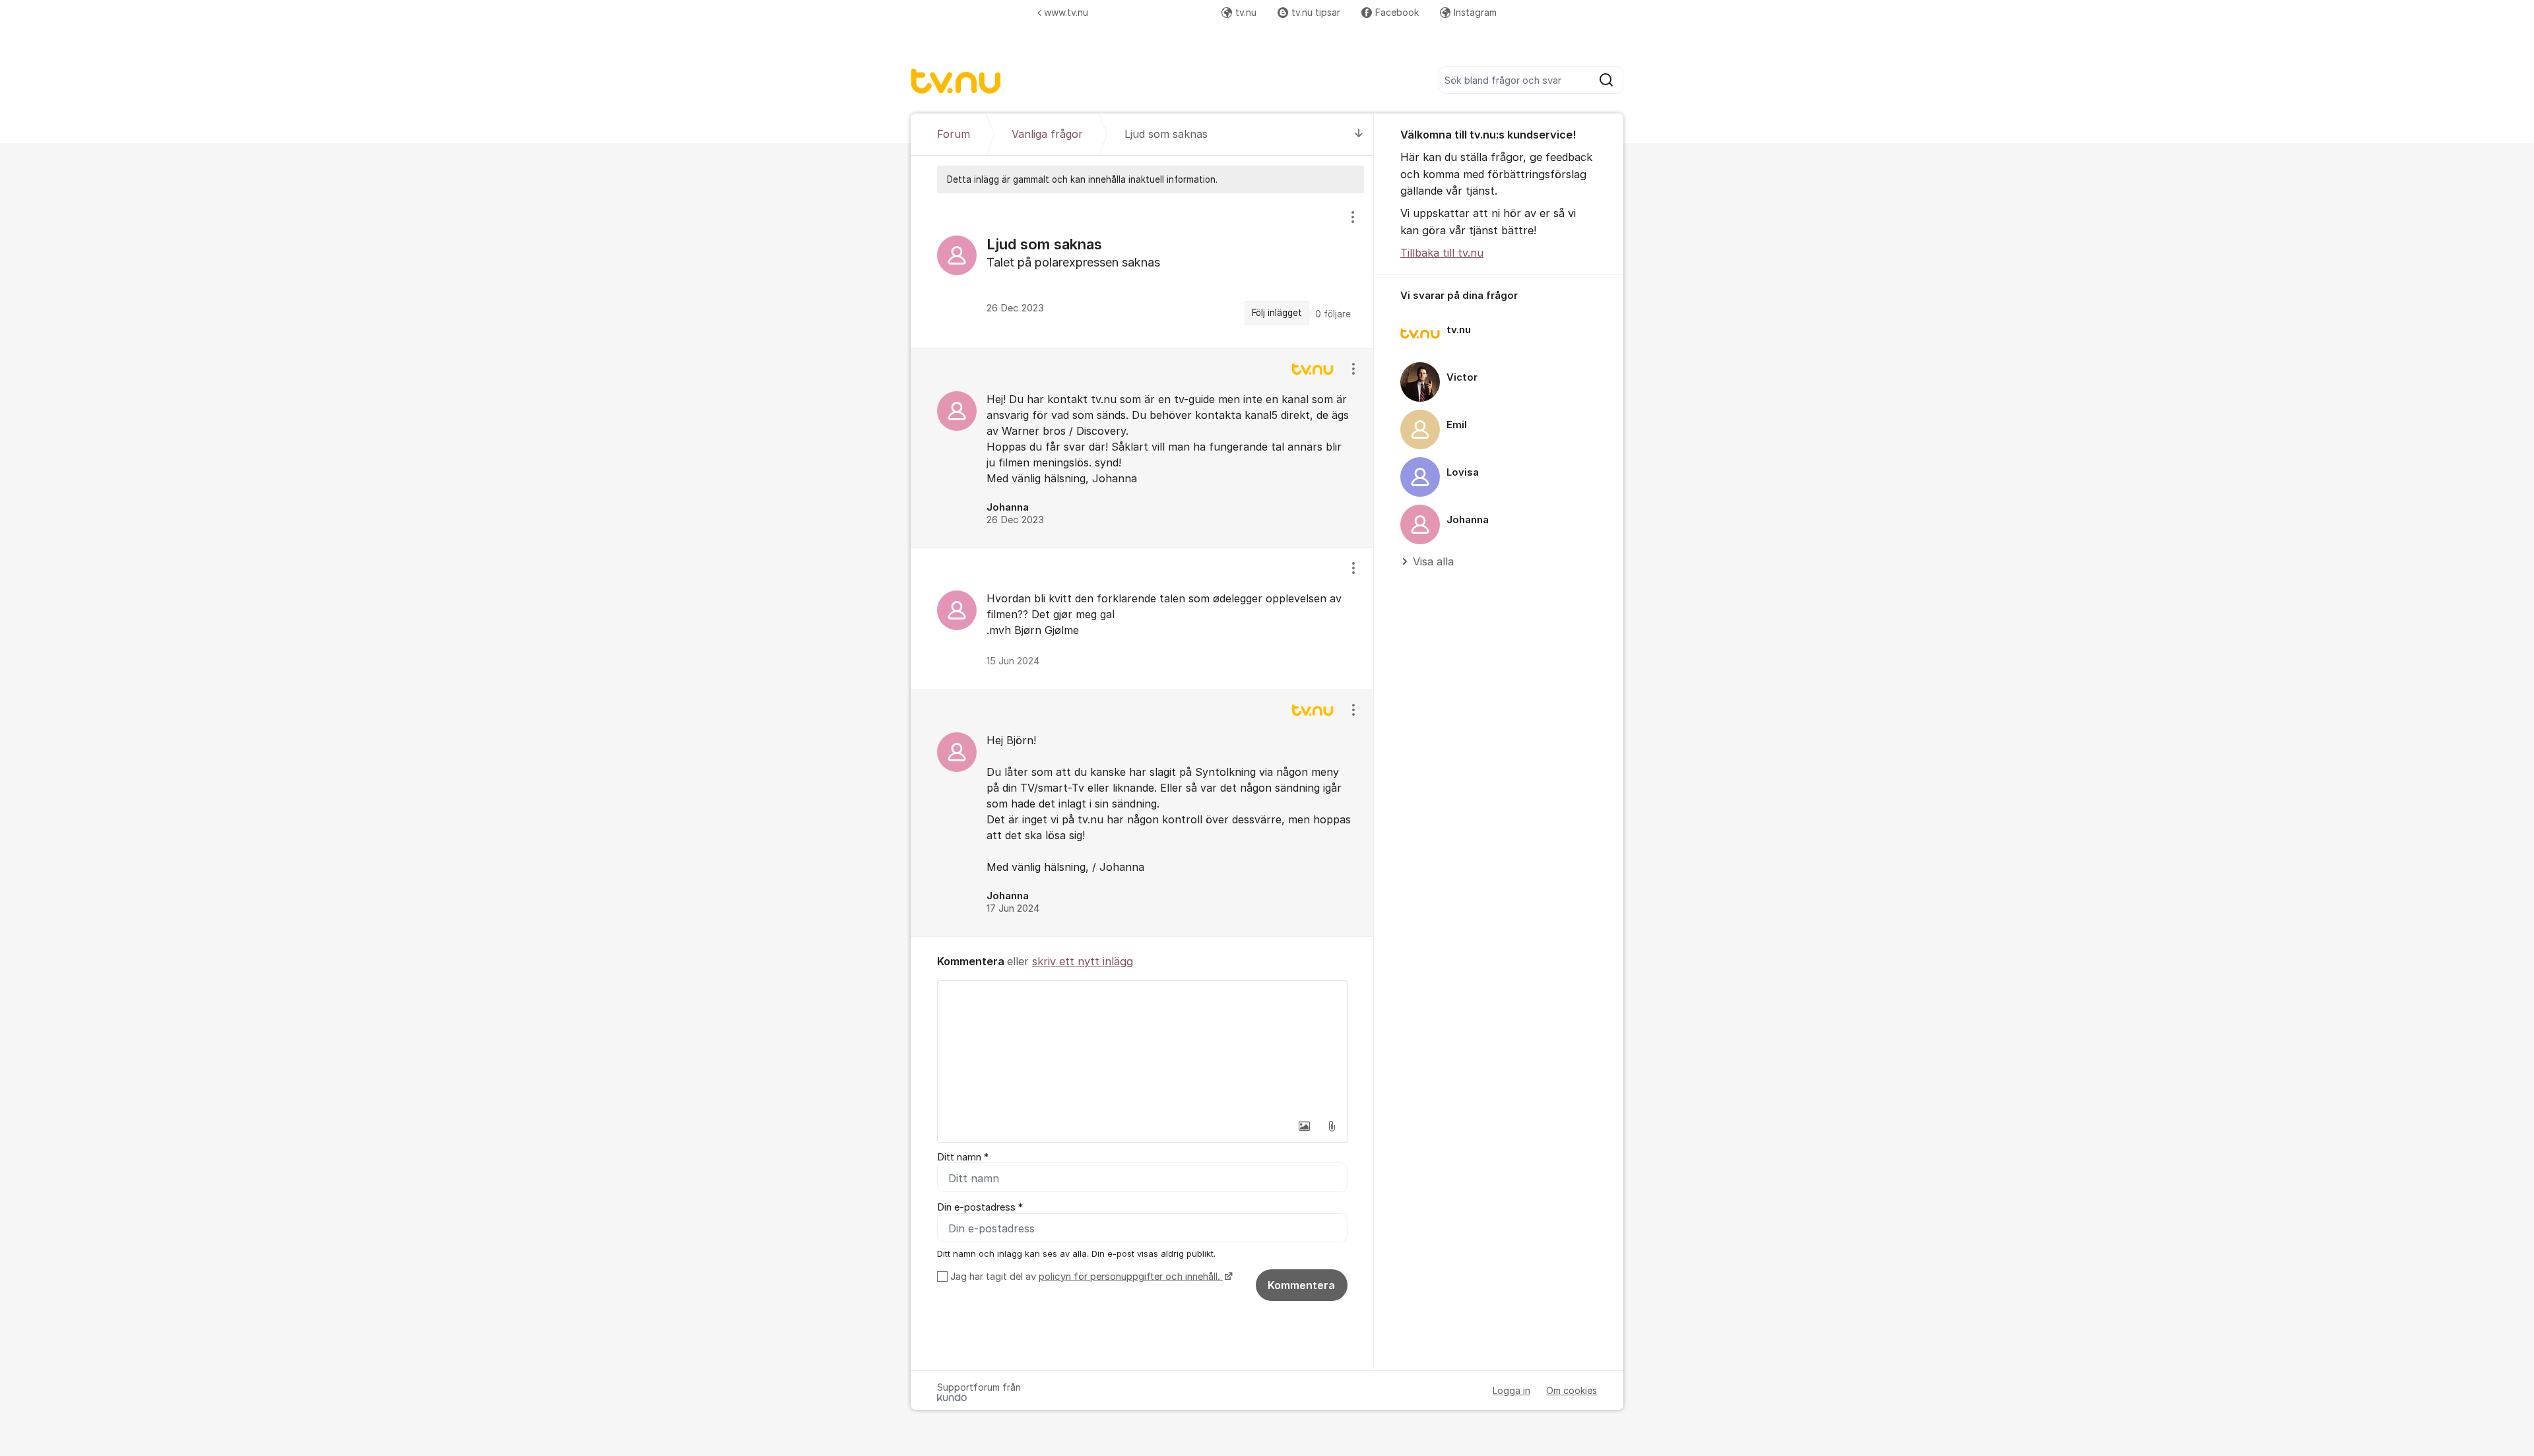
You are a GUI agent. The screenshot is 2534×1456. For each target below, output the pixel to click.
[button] (1304, 1126)
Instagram (1475, 12)
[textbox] (1142, 1047)
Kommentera (1301, 1285)
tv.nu (1246, 12)
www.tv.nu (1066, 12)
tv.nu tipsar (1316, 12)
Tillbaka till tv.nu (1442, 253)
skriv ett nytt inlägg (1083, 961)
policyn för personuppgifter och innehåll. (1131, 1277)
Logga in (1511, 1390)
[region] (1142, 270)
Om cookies (1572, 1390)
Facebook (1397, 12)
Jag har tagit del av (1085, 1277)
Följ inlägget (1277, 313)
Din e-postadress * (980, 1207)
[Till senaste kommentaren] (1359, 134)
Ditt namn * (963, 1157)
